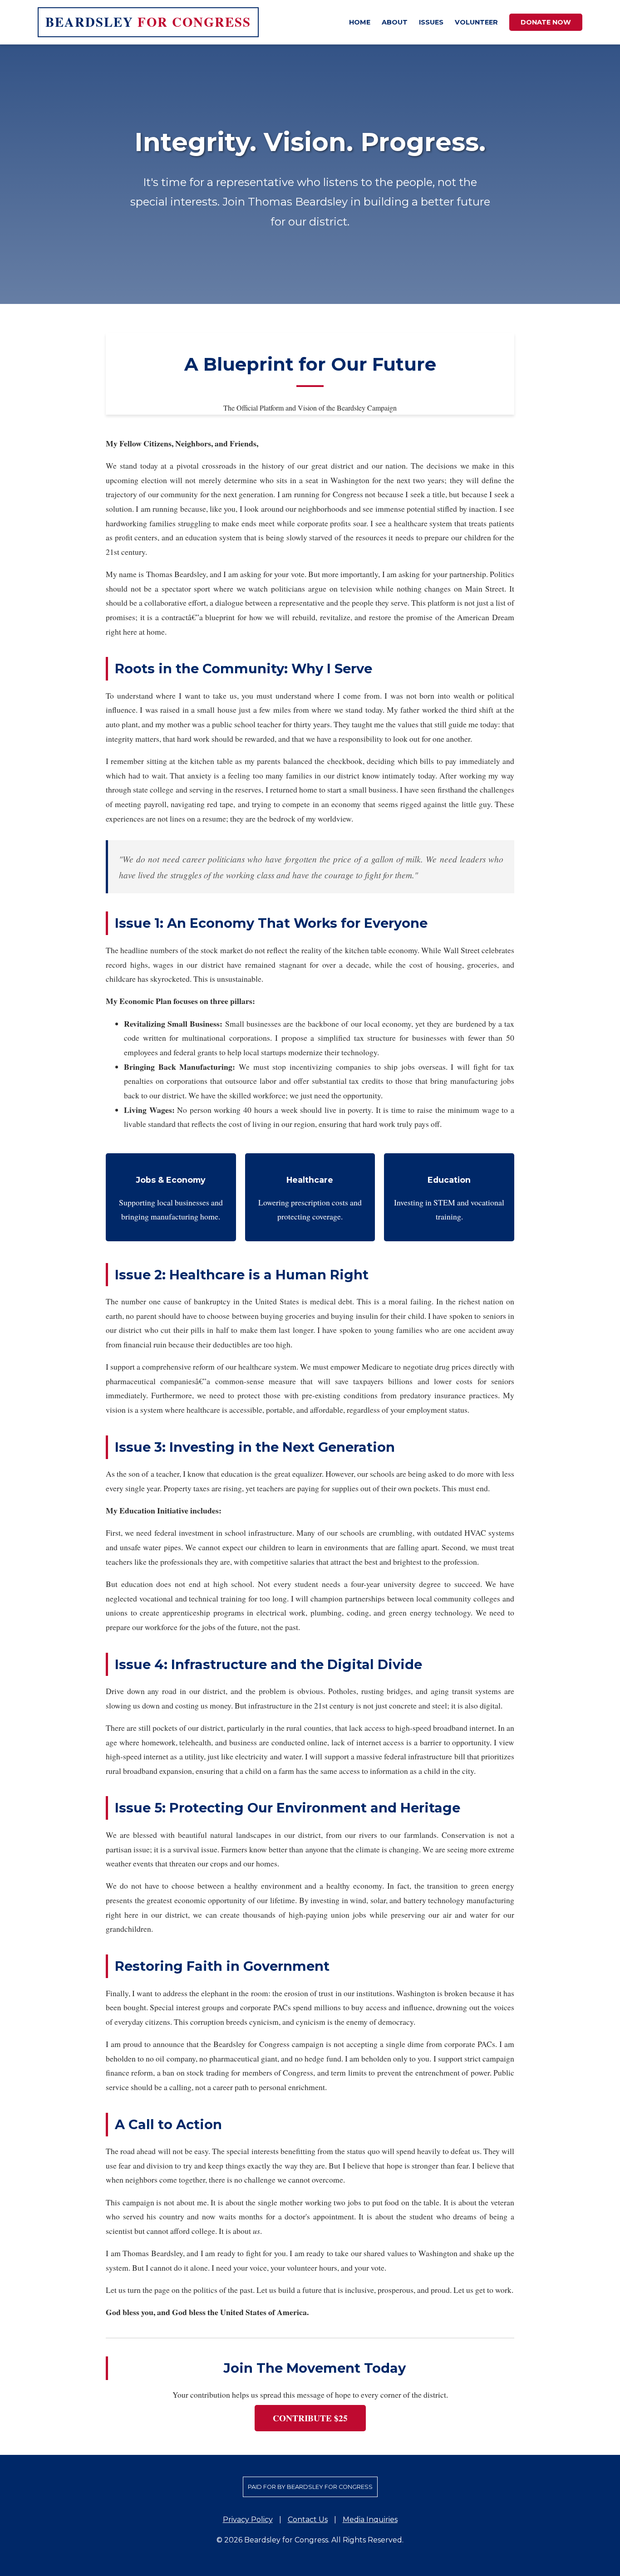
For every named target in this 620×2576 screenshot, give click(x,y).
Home (360, 22)
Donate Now (546, 22)
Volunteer (476, 22)
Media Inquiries (370, 2520)
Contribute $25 (310, 2418)
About (395, 22)
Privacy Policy (248, 2520)
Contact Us (308, 2520)
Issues (431, 22)
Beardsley (148, 22)
